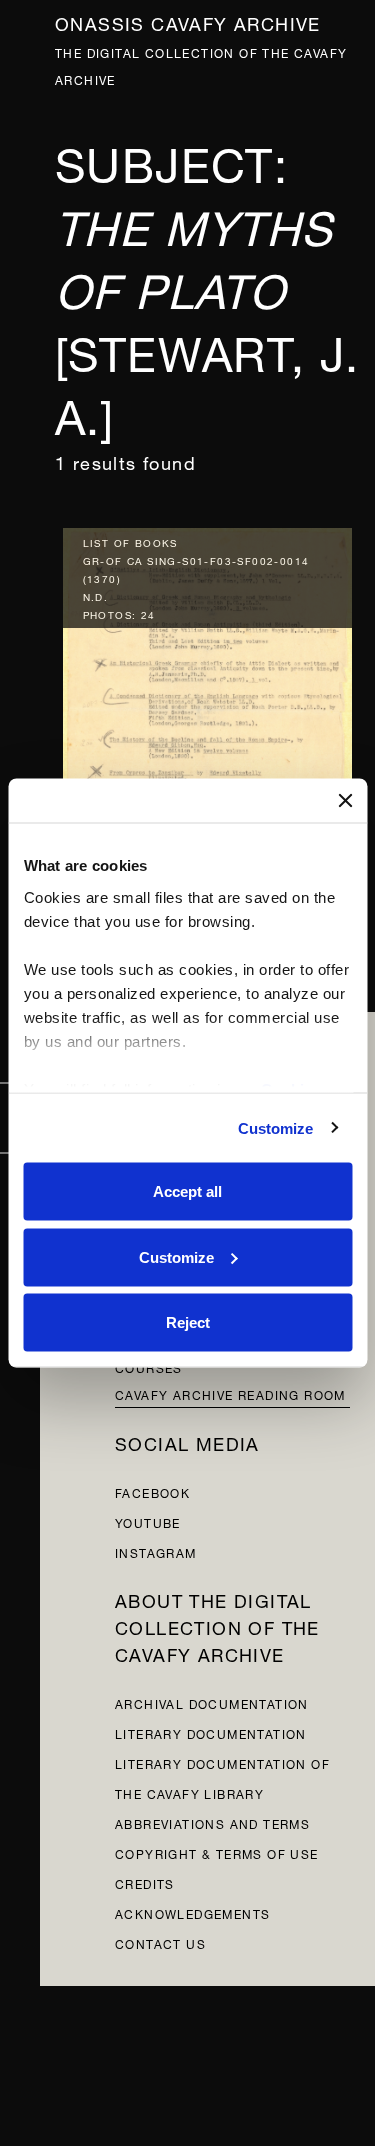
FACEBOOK (152, 1491)
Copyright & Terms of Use (217, 1852)
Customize (276, 1127)
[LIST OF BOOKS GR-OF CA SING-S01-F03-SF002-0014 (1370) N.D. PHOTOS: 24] (208, 713)
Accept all (187, 1191)
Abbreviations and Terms (212, 1822)
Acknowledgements (192, 1912)
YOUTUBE (148, 1521)
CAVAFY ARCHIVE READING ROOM (230, 1393)
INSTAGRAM (156, 1551)
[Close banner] (345, 801)
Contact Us (160, 1942)
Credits (145, 1882)
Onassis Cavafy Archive (188, 21)
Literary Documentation (211, 1732)
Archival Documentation (212, 1702)
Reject (188, 1322)
